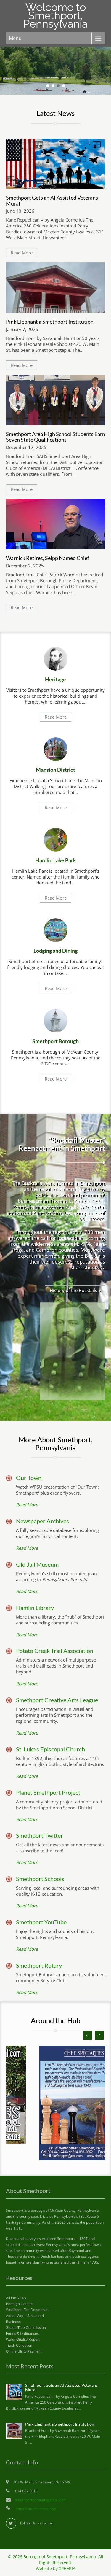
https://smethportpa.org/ (36, 2509)
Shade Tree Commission (26, 2328)
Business (13, 2322)
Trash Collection (19, 2346)
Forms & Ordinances (22, 2334)
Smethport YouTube (41, 1922)
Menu (15, 38)
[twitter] (11, 2523)
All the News (16, 2298)
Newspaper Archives (42, 1521)
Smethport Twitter (40, 1835)
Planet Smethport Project (48, 1792)
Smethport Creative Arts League (57, 1700)
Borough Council (20, 2304)
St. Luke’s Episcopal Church (50, 1749)
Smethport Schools (40, 1879)
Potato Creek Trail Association (55, 1651)
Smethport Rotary (39, 1965)
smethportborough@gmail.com (41, 2500)
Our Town (29, 1478)
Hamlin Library (35, 1608)
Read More (22, 253)
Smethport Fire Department (28, 2310)
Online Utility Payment (24, 2351)
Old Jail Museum (37, 1564)
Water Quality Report (23, 2340)
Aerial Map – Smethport (25, 2316)
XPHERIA (67, 2569)
